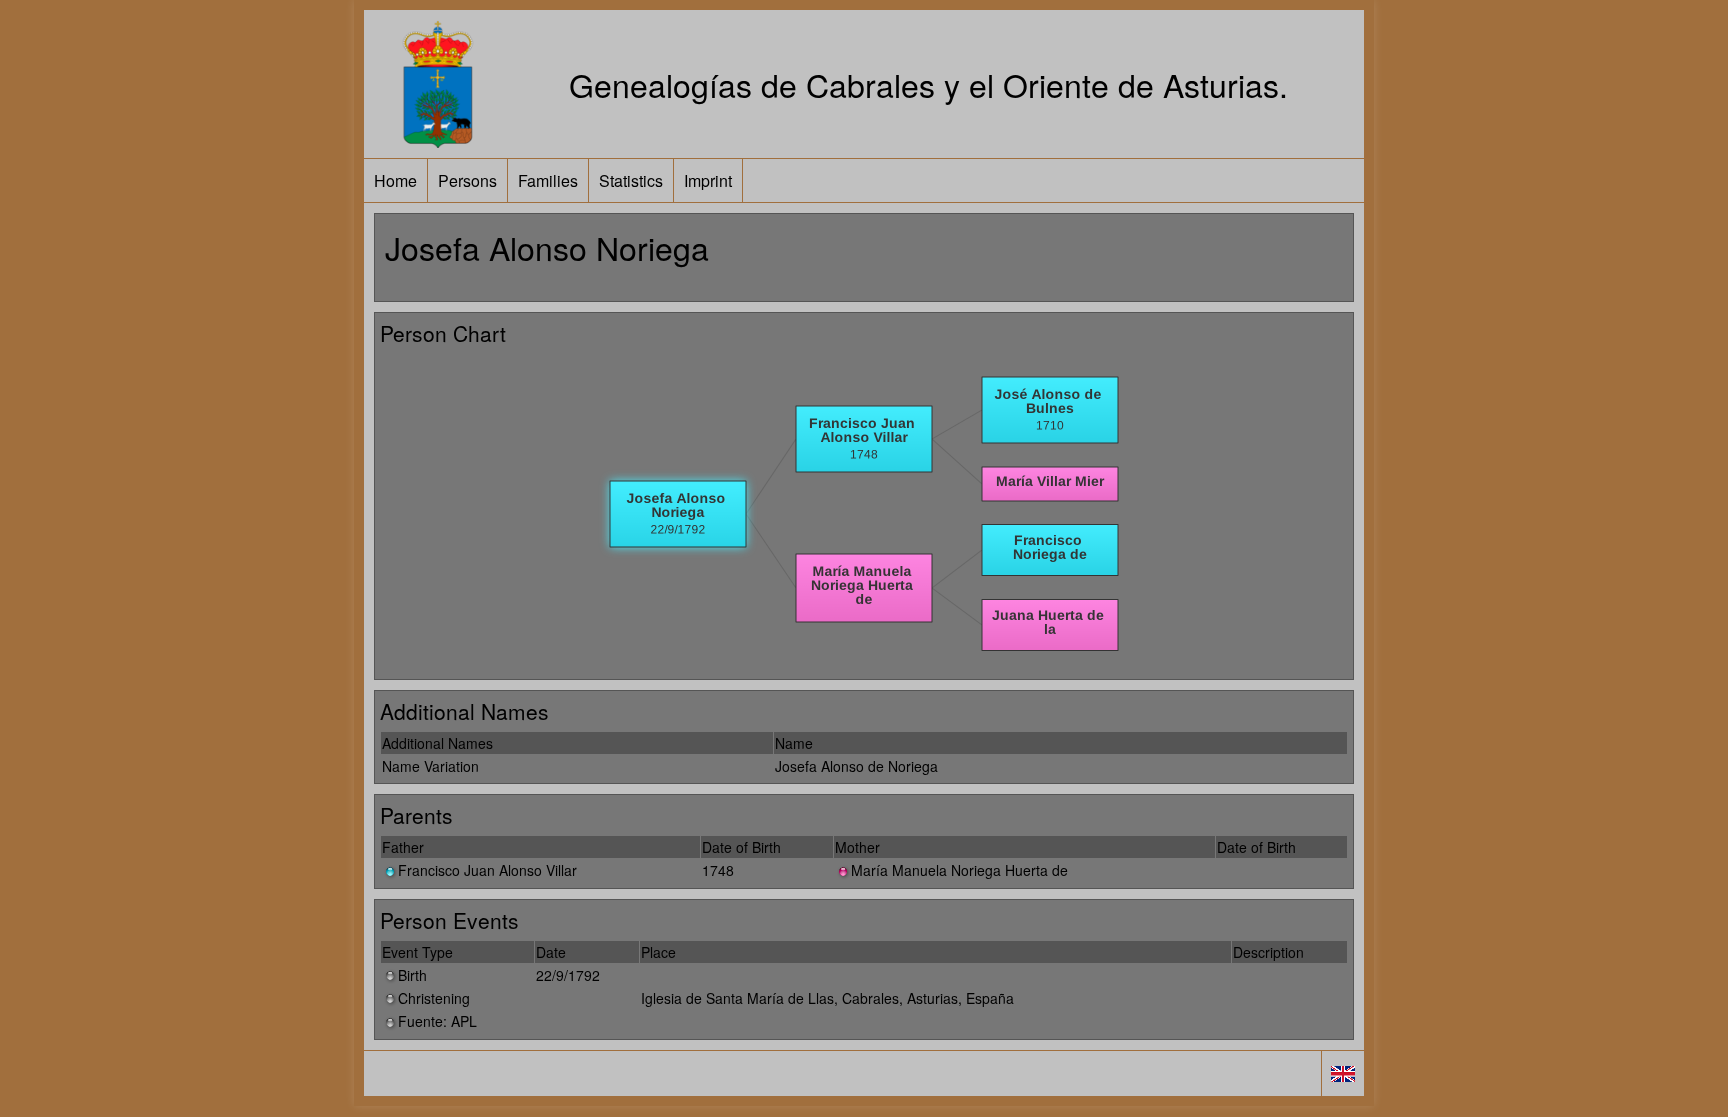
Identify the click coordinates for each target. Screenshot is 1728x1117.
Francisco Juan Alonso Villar (487, 870)
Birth (412, 975)
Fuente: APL (437, 1021)
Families (548, 180)
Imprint (708, 180)
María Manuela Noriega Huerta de (959, 870)
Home (395, 180)
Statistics (631, 180)
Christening (434, 998)
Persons (467, 180)
